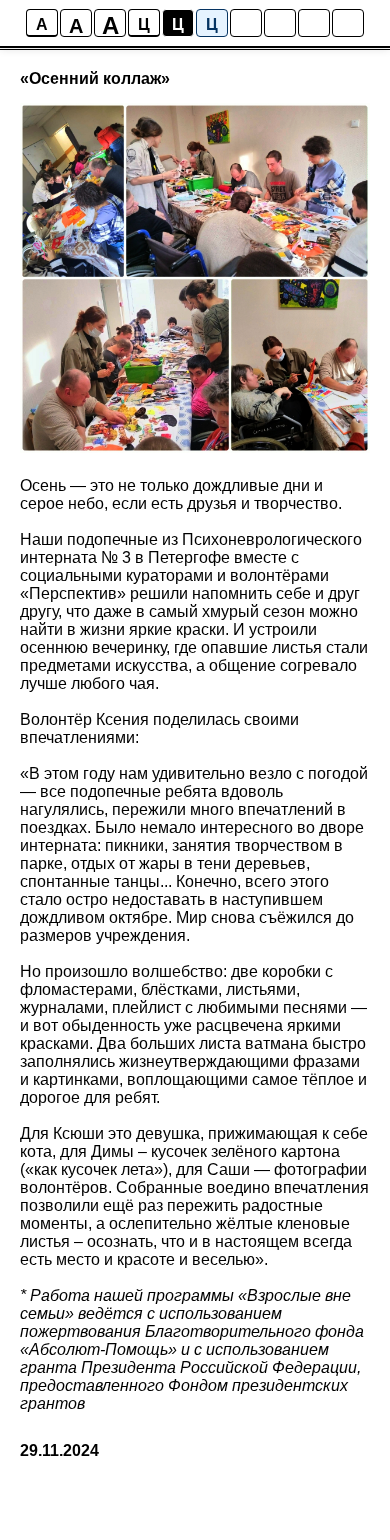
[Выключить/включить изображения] (246, 23)
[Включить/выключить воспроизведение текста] (280, 23)
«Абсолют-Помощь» (98, 1349)
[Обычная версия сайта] (348, 23)
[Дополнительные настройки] (314, 23)
